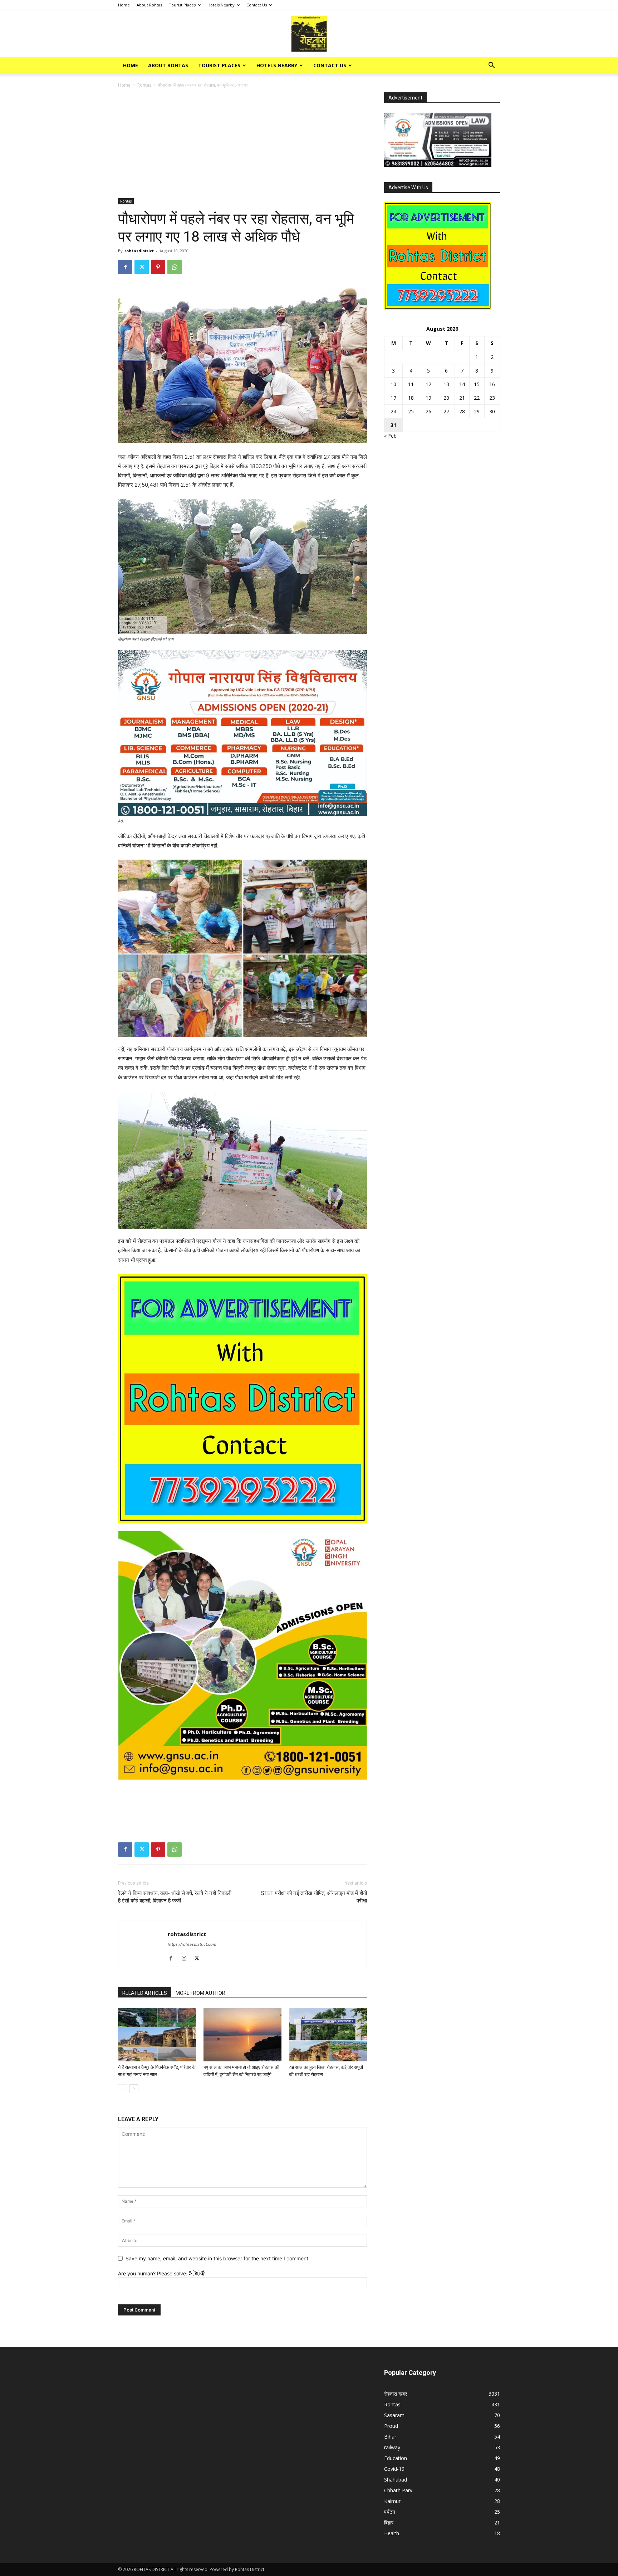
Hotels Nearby (221, 5)
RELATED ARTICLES (145, 1993)
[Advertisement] (242, 145)
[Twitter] (142, 267)
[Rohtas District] (309, 34)
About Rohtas (149, 5)
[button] (491, 66)
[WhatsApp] (175, 267)
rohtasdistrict (139, 251)
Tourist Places (182, 5)
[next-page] (134, 2089)
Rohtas (144, 85)
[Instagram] (187, 1959)
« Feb (390, 436)
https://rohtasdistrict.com (192, 1944)
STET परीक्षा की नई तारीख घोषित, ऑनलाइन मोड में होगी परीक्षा (314, 1897)
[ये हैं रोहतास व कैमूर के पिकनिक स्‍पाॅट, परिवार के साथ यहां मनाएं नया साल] (157, 2035)
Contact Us (257, 5)
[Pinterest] (158, 267)
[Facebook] (125, 267)
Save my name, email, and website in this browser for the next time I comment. (218, 2258)
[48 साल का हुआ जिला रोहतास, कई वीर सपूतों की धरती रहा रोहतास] (328, 2035)
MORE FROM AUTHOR (200, 1993)
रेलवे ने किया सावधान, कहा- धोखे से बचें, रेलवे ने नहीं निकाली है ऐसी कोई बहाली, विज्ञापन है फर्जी (175, 1897)
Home (124, 5)
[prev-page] (122, 2089)
